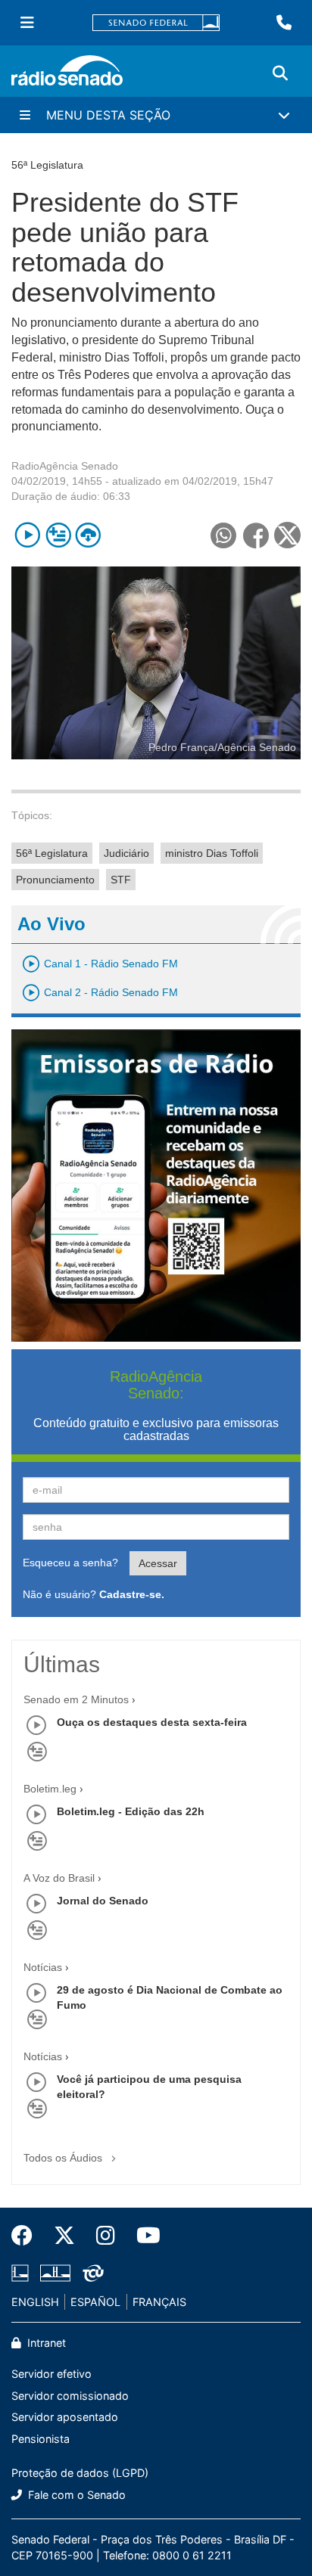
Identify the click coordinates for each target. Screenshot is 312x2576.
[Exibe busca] (280, 73)
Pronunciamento (55, 880)
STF (121, 880)
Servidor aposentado (65, 2417)
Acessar (158, 1563)
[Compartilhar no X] (287, 535)
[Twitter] (64, 2236)
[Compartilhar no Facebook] (256, 535)
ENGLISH (35, 2302)
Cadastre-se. (132, 1594)
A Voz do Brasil (59, 1878)
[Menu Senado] (27, 23)
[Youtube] (143, 2236)
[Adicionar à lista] (58, 535)
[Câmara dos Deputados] (23, 2273)
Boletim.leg (50, 1789)
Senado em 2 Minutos (76, 1699)
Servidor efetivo (51, 2374)
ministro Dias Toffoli (212, 853)
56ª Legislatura (52, 853)
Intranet (45, 2343)
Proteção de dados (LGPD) (80, 2473)
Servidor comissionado (70, 2396)
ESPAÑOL (95, 2302)
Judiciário (126, 853)
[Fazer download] (88, 535)
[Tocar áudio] (28, 535)
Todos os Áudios (64, 2158)
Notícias (43, 1967)
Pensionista (41, 2439)
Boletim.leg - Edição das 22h (131, 1811)
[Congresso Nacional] (55, 2273)
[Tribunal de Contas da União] (90, 2273)
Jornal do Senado (103, 1901)
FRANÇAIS (159, 2302)
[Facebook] (27, 2236)
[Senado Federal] (156, 23)
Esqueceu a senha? (70, 1563)
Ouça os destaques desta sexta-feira (152, 1722)
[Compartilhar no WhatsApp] (223, 535)
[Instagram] (106, 2236)
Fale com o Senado (75, 2495)
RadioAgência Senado (65, 466)
